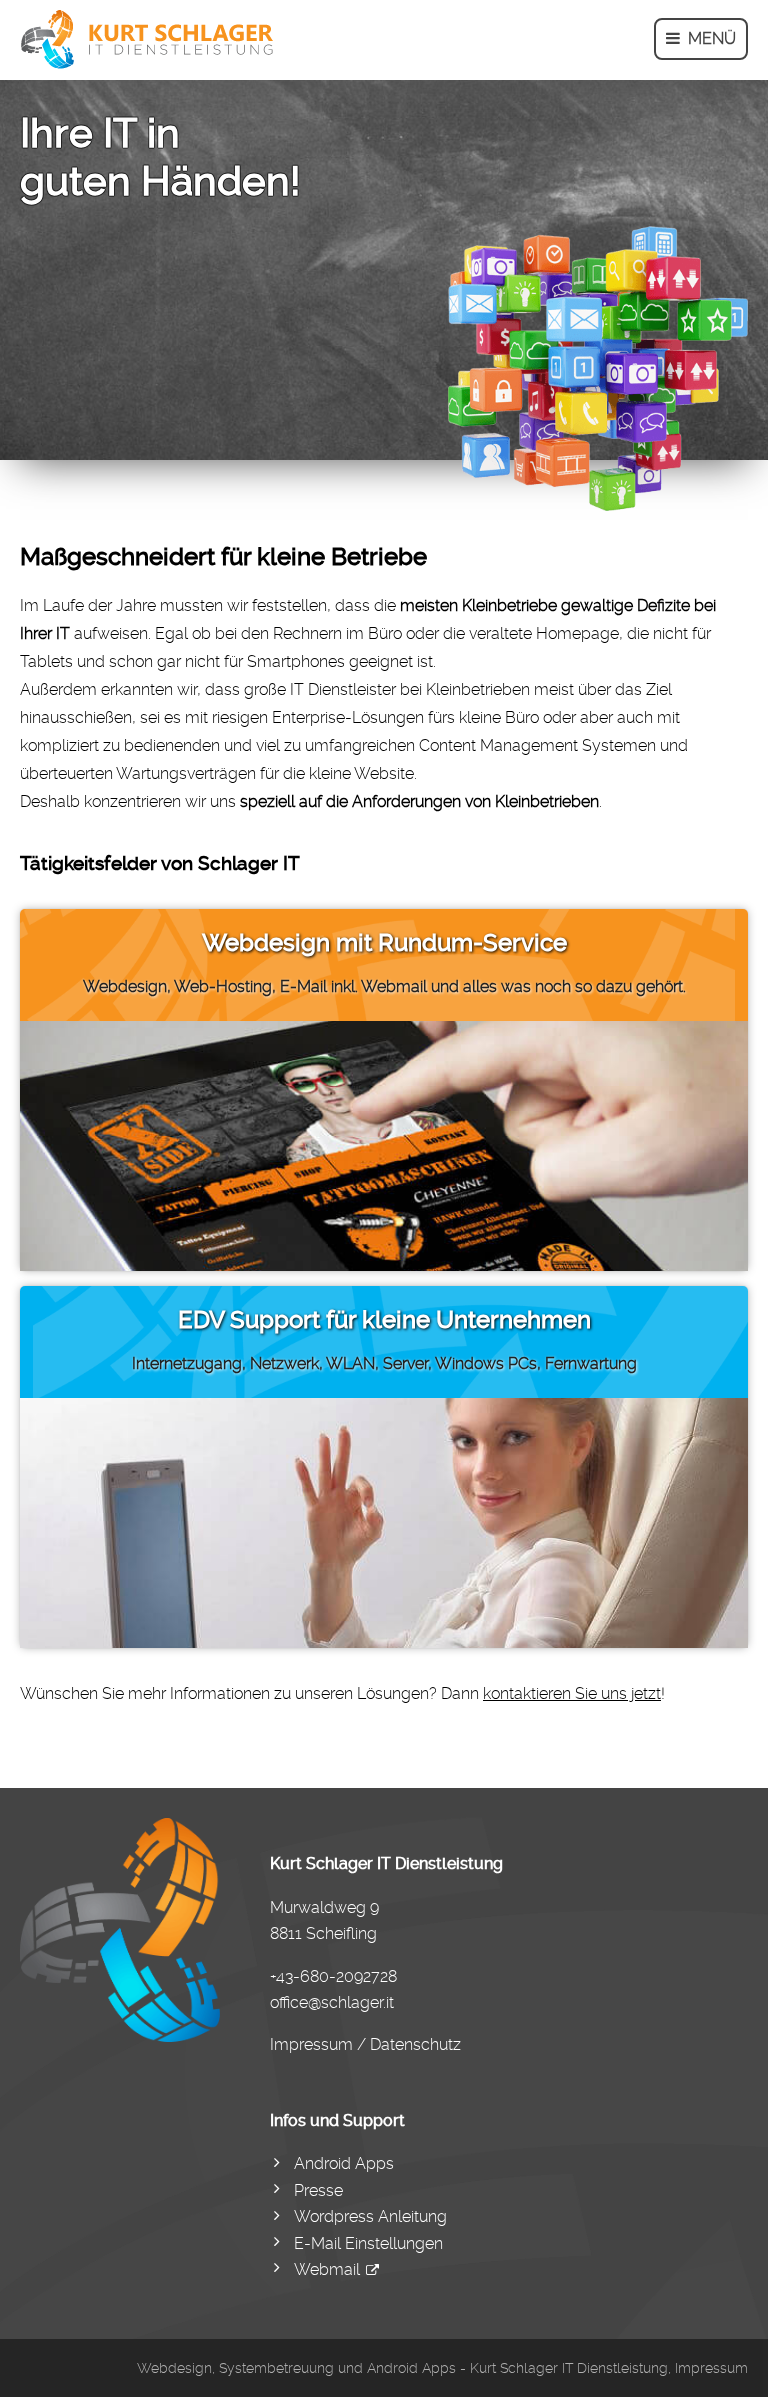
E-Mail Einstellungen (368, 2243)
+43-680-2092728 (333, 1976)
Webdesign (174, 2368)
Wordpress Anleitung (370, 2216)
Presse (318, 2190)
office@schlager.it (332, 2002)
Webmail (327, 2269)
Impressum (711, 2368)
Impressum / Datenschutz (365, 2044)
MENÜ (708, 38)
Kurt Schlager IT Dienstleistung (569, 2368)
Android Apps (344, 2163)
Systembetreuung (276, 2368)
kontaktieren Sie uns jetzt (572, 1693)
